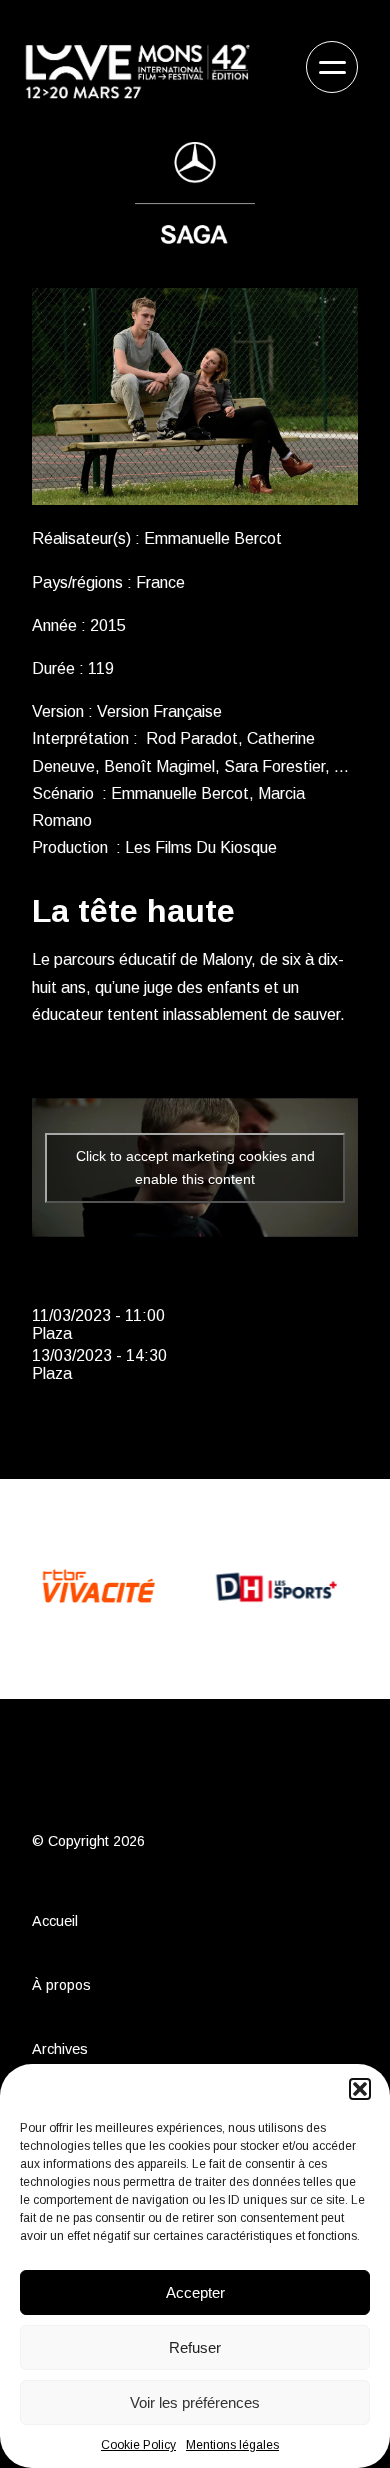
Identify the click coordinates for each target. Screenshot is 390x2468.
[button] (360, 2089)
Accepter (195, 2292)
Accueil (55, 1921)
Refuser (195, 2347)
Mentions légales (232, 2445)
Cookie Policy (138, 2445)
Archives (60, 2049)
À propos (61, 1985)
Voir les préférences (195, 2402)
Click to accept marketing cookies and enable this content (195, 1167)
